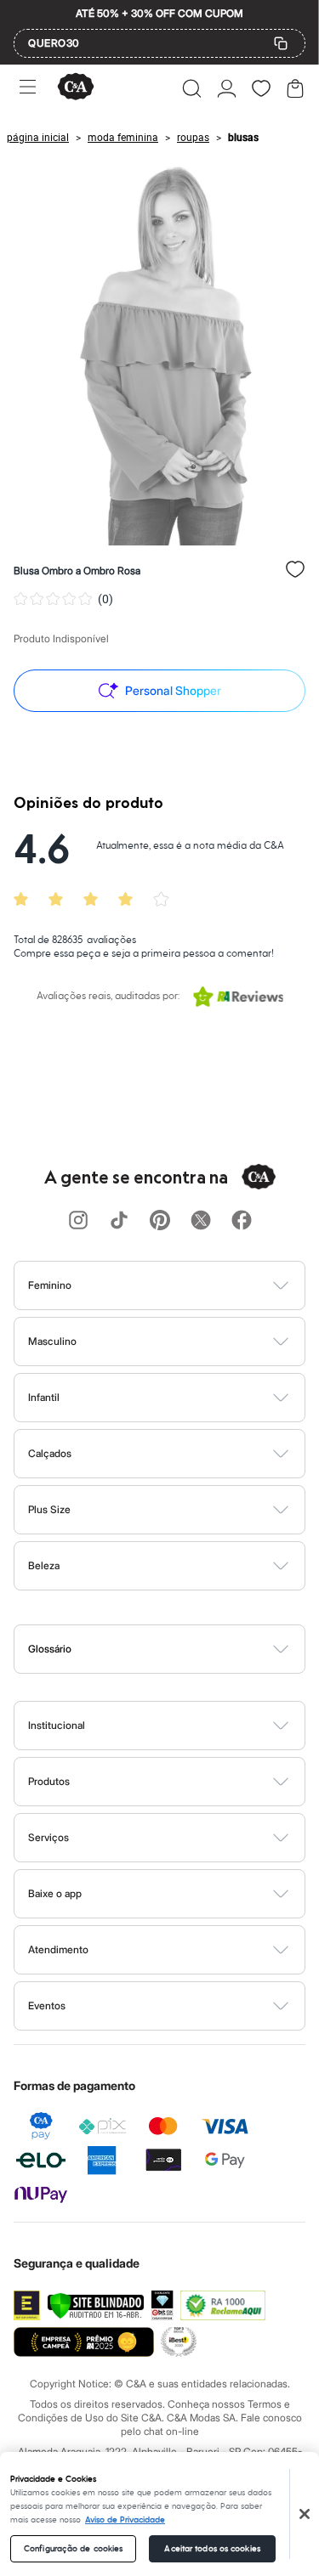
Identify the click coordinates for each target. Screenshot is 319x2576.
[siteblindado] (96, 2305)
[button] (192, 88)
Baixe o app (55, 1893)
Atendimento (58, 1949)
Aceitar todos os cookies (212, 2549)
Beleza (44, 1565)
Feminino (50, 1285)
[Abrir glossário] (181, 1649)
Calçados (50, 1453)
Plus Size (49, 1509)
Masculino (52, 1341)
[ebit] (162, 2305)
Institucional (57, 1725)
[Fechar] (305, 2514)
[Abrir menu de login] (227, 88)
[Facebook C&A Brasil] (242, 1221)
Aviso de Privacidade (125, 2520)
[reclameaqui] (223, 2305)
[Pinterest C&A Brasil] (160, 1221)
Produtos (49, 1781)
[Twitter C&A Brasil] (201, 1221)
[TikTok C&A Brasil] (119, 1221)
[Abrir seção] (188, 1285)
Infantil (44, 1397)
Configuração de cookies (73, 2549)
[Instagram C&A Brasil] (78, 1221)
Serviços (48, 1837)
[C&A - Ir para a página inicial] (76, 88)
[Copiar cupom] (281, 43)
